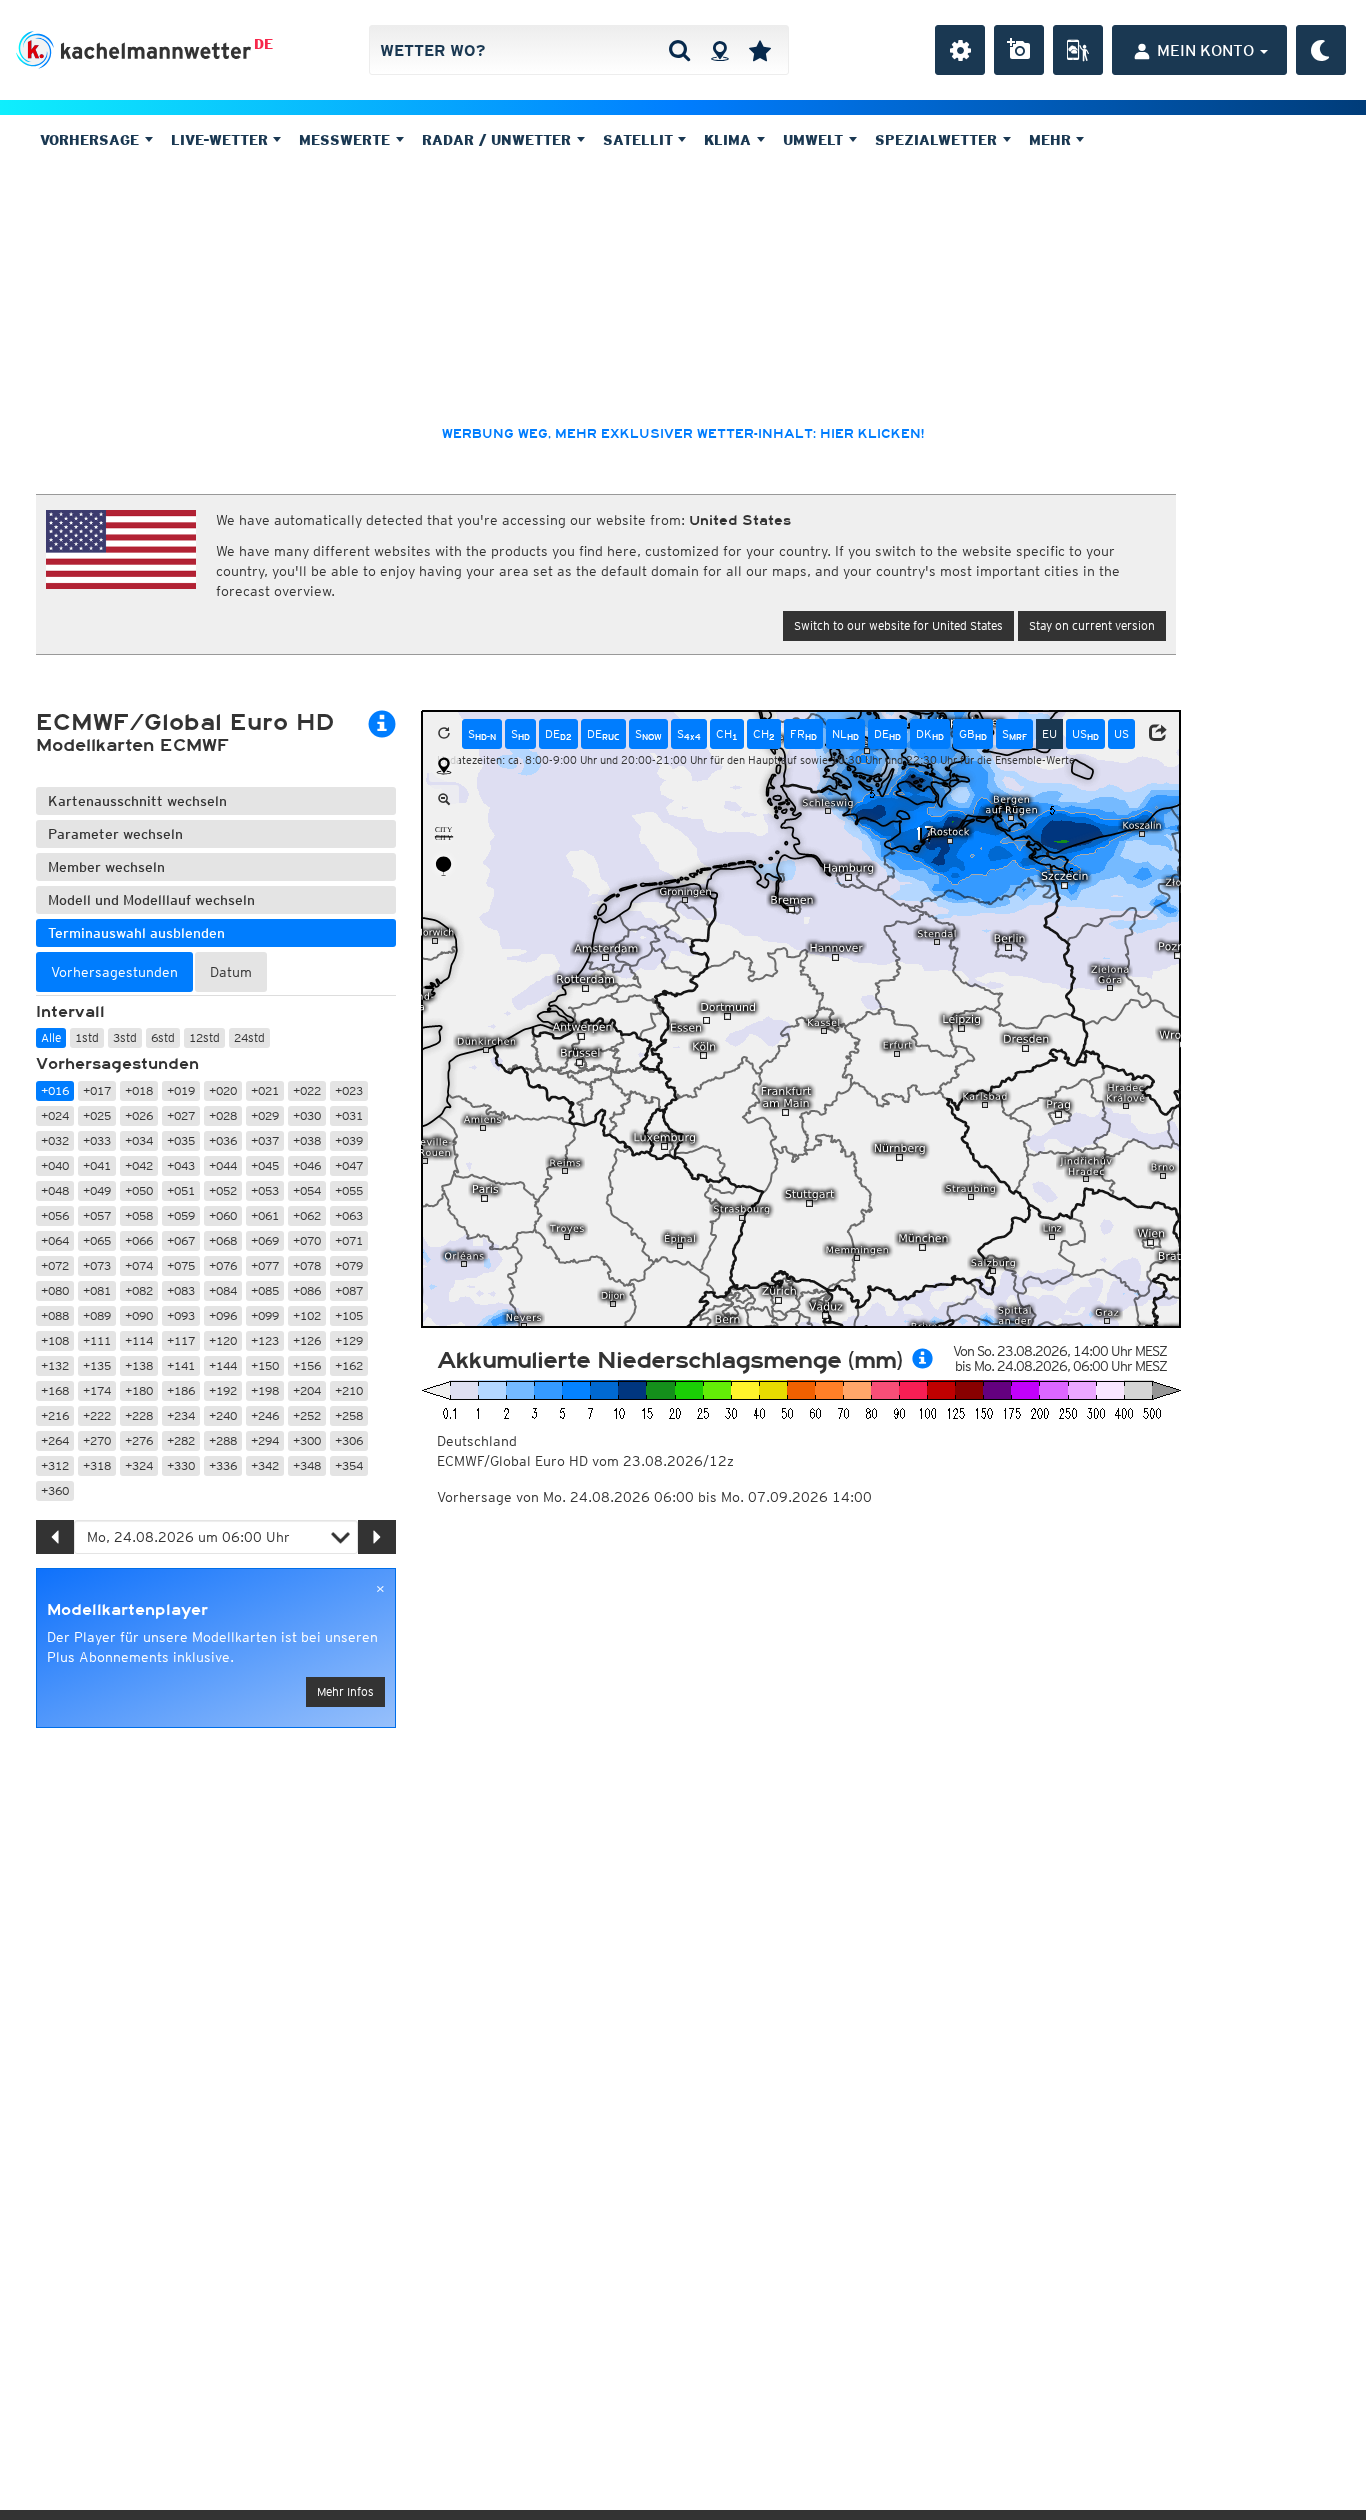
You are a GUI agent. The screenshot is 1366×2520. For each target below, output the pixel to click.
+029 (265, 1115)
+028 (223, 1115)
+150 (265, 1365)
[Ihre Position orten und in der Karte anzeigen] (444, 767)
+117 (181, 1340)
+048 (55, 1190)
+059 (181, 1215)
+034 (139, 1140)
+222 (97, 1415)
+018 (139, 1090)
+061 (265, 1215)
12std (204, 1037)
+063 (349, 1215)
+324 (139, 1465)
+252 (307, 1415)
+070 (307, 1240)
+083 (181, 1290)
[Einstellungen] (960, 50)
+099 (265, 1315)
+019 (181, 1090)
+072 (55, 1265)
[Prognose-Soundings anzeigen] (444, 866)
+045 (265, 1165)
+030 (307, 1115)
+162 (349, 1365)
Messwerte (347, 140)
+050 (139, 1190)
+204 (307, 1390)
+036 (223, 1140)
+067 (181, 1240)
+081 (97, 1290)
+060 (223, 1215)
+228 (139, 1415)
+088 (55, 1315)
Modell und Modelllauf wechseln (151, 900)
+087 (349, 1290)
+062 (307, 1215)
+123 (265, 1340)
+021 (265, 1090)
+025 (97, 1115)
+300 (307, 1440)
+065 (97, 1240)
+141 (181, 1365)
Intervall (70, 1012)
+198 (265, 1390)
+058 (139, 1215)
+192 (223, 1390)
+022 (307, 1090)
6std (163, 1037)
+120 (223, 1340)
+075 (181, 1265)
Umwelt (815, 140)
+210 (349, 1390)
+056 (55, 1215)
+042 (139, 1165)
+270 (97, 1440)
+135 (97, 1365)
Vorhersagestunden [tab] (114, 972)
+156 (307, 1365)
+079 (349, 1265)
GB (973, 734)
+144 (223, 1365)
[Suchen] (679, 50)
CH (727, 734)
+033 (97, 1140)
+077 (265, 1265)
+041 (97, 1165)
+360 (55, 1490)
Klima (730, 140)
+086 (307, 1290)
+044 (223, 1165)
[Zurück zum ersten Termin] (444, 734)
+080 (55, 1290)
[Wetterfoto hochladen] (1019, 50)
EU (1049, 733)
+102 (307, 1315)
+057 (97, 1215)
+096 (223, 1315)
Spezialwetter (938, 140)
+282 (181, 1440)
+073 (97, 1265)
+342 (265, 1465)
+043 (181, 1165)
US (1085, 734)
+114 (139, 1340)
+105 (349, 1315)
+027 (181, 1115)
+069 (265, 1240)
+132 (55, 1365)
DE (263, 44)
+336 (223, 1465)
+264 (55, 1440)
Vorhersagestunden (117, 1064)
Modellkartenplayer (127, 1610)
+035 (181, 1140)
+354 (349, 1465)
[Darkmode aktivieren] (1321, 50)
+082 (139, 1290)
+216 (55, 1415)
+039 (349, 1140)
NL (845, 734)
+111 (97, 1340)
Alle (51, 1037)
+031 (349, 1115)
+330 (181, 1465)
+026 (139, 1115)
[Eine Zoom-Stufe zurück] (444, 800)
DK (930, 734)
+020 (223, 1090)
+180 (139, 1390)
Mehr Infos (345, 1691)
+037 (265, 1140)
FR (803, 734)
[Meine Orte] (760, 50)
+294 (265, 1440)
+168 (55, 1390)
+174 (97, 1390)
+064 (55, 1240)
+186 (181, 1390)
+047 (349, 1165)
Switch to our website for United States (898, 625)
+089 (97, 1315)
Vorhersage (92, 140)
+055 (349, 1190)
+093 (181, 1315)
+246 (265, 1415)
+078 (307, 1265)
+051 (181, 1190)
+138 (139, 1365)
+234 (181, 1415)
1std (87, 1037)
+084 (223, 1290)
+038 (307, 1140)
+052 (223, 1190)
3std (125, 1037)
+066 (139, 1240)
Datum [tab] (231, 972)
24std (249, 1037)
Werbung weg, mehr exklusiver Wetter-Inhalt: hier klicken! (683, 434)
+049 (97, 1190)
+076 (223, 1265)
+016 (55, 1090)
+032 (55, 1140)
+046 (307, 1165)
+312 (55, 1465)
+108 (55, 1340)
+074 (139, 1265)
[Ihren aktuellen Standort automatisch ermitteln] (719, 50)
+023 (349, 1090)
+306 (349, 1440)
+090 (139, 1315)
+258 (349, 1415)
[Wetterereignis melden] (1078, 50)
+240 (223, 1415)
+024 (55, 1115)
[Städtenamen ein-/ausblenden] (444, 833)
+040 (55, 1165)
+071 (349, 1240)
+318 (97, 1465)
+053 (265, 1190)
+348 (307, 1465)
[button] (1158, 733)
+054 (307, 1190)
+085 (265, 1290)
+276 (139, 1440)
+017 (97, 1090)
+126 (307, 1340)
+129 (349, 1340)
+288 (223, 1440)
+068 (223, 1240)
